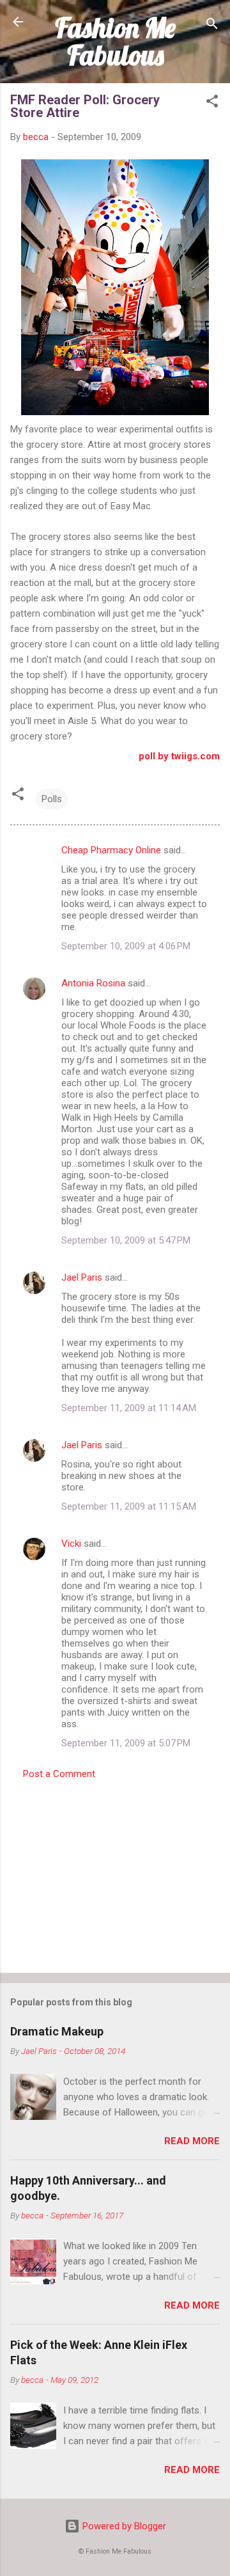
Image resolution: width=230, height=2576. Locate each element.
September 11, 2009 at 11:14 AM (129, 1408)
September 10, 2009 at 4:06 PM (126, 946)
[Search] (212, 26)
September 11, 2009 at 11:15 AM (129, 1506)
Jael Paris (82, 1277)
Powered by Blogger (123, 2526)
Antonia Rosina (93, 983)
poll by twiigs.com (179, 756)
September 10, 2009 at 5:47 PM (126, 1240)
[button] (212, 103)
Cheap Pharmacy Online (111, 850)
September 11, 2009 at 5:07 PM (126, 1743)
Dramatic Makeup (57, 2031)
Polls (52, 799)
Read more (192, 2141)
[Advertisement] (115, 1872)
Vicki (71, 1544)
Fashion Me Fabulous (115, 41)
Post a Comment (59, 1774)
